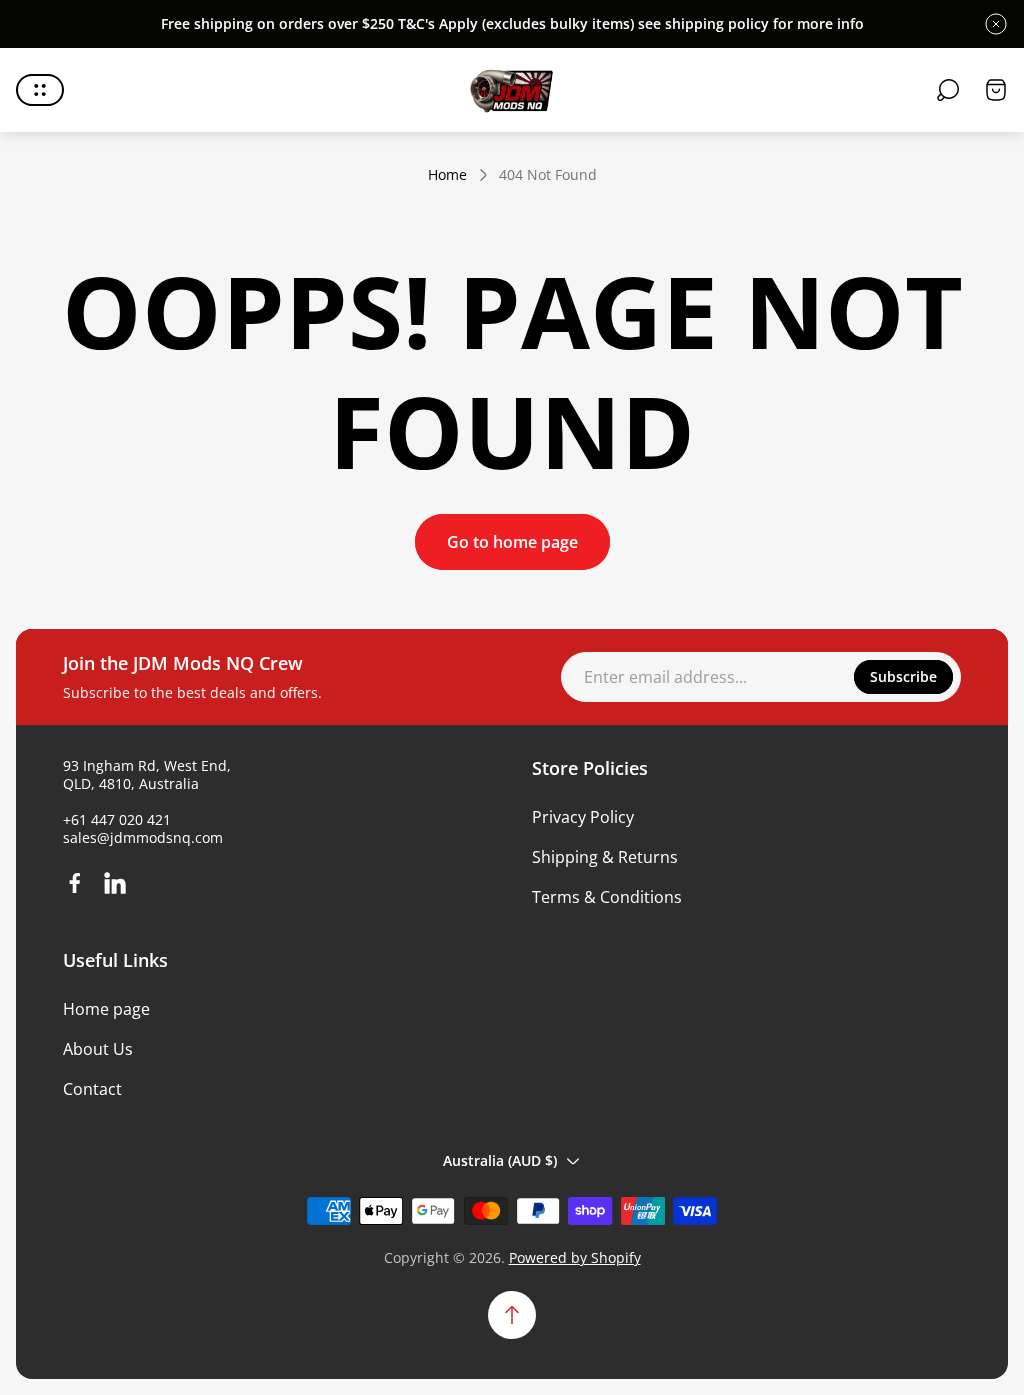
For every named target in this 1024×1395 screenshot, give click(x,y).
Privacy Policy (583, 817)
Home (447, 175)
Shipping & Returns (605, 857)
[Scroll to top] (512, 1315)
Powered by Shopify (575, 1257)
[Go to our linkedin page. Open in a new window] (115, 883)
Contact (92, 1089)
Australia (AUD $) (500, 1160)
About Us (98, 1049)
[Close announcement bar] (996, 24)
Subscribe (903, 676)
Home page (106, 1009)
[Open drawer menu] (40, 90)
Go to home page (512, 542)
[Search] (948, 90)
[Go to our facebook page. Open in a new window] (75, 883)
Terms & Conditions (607, 897)
